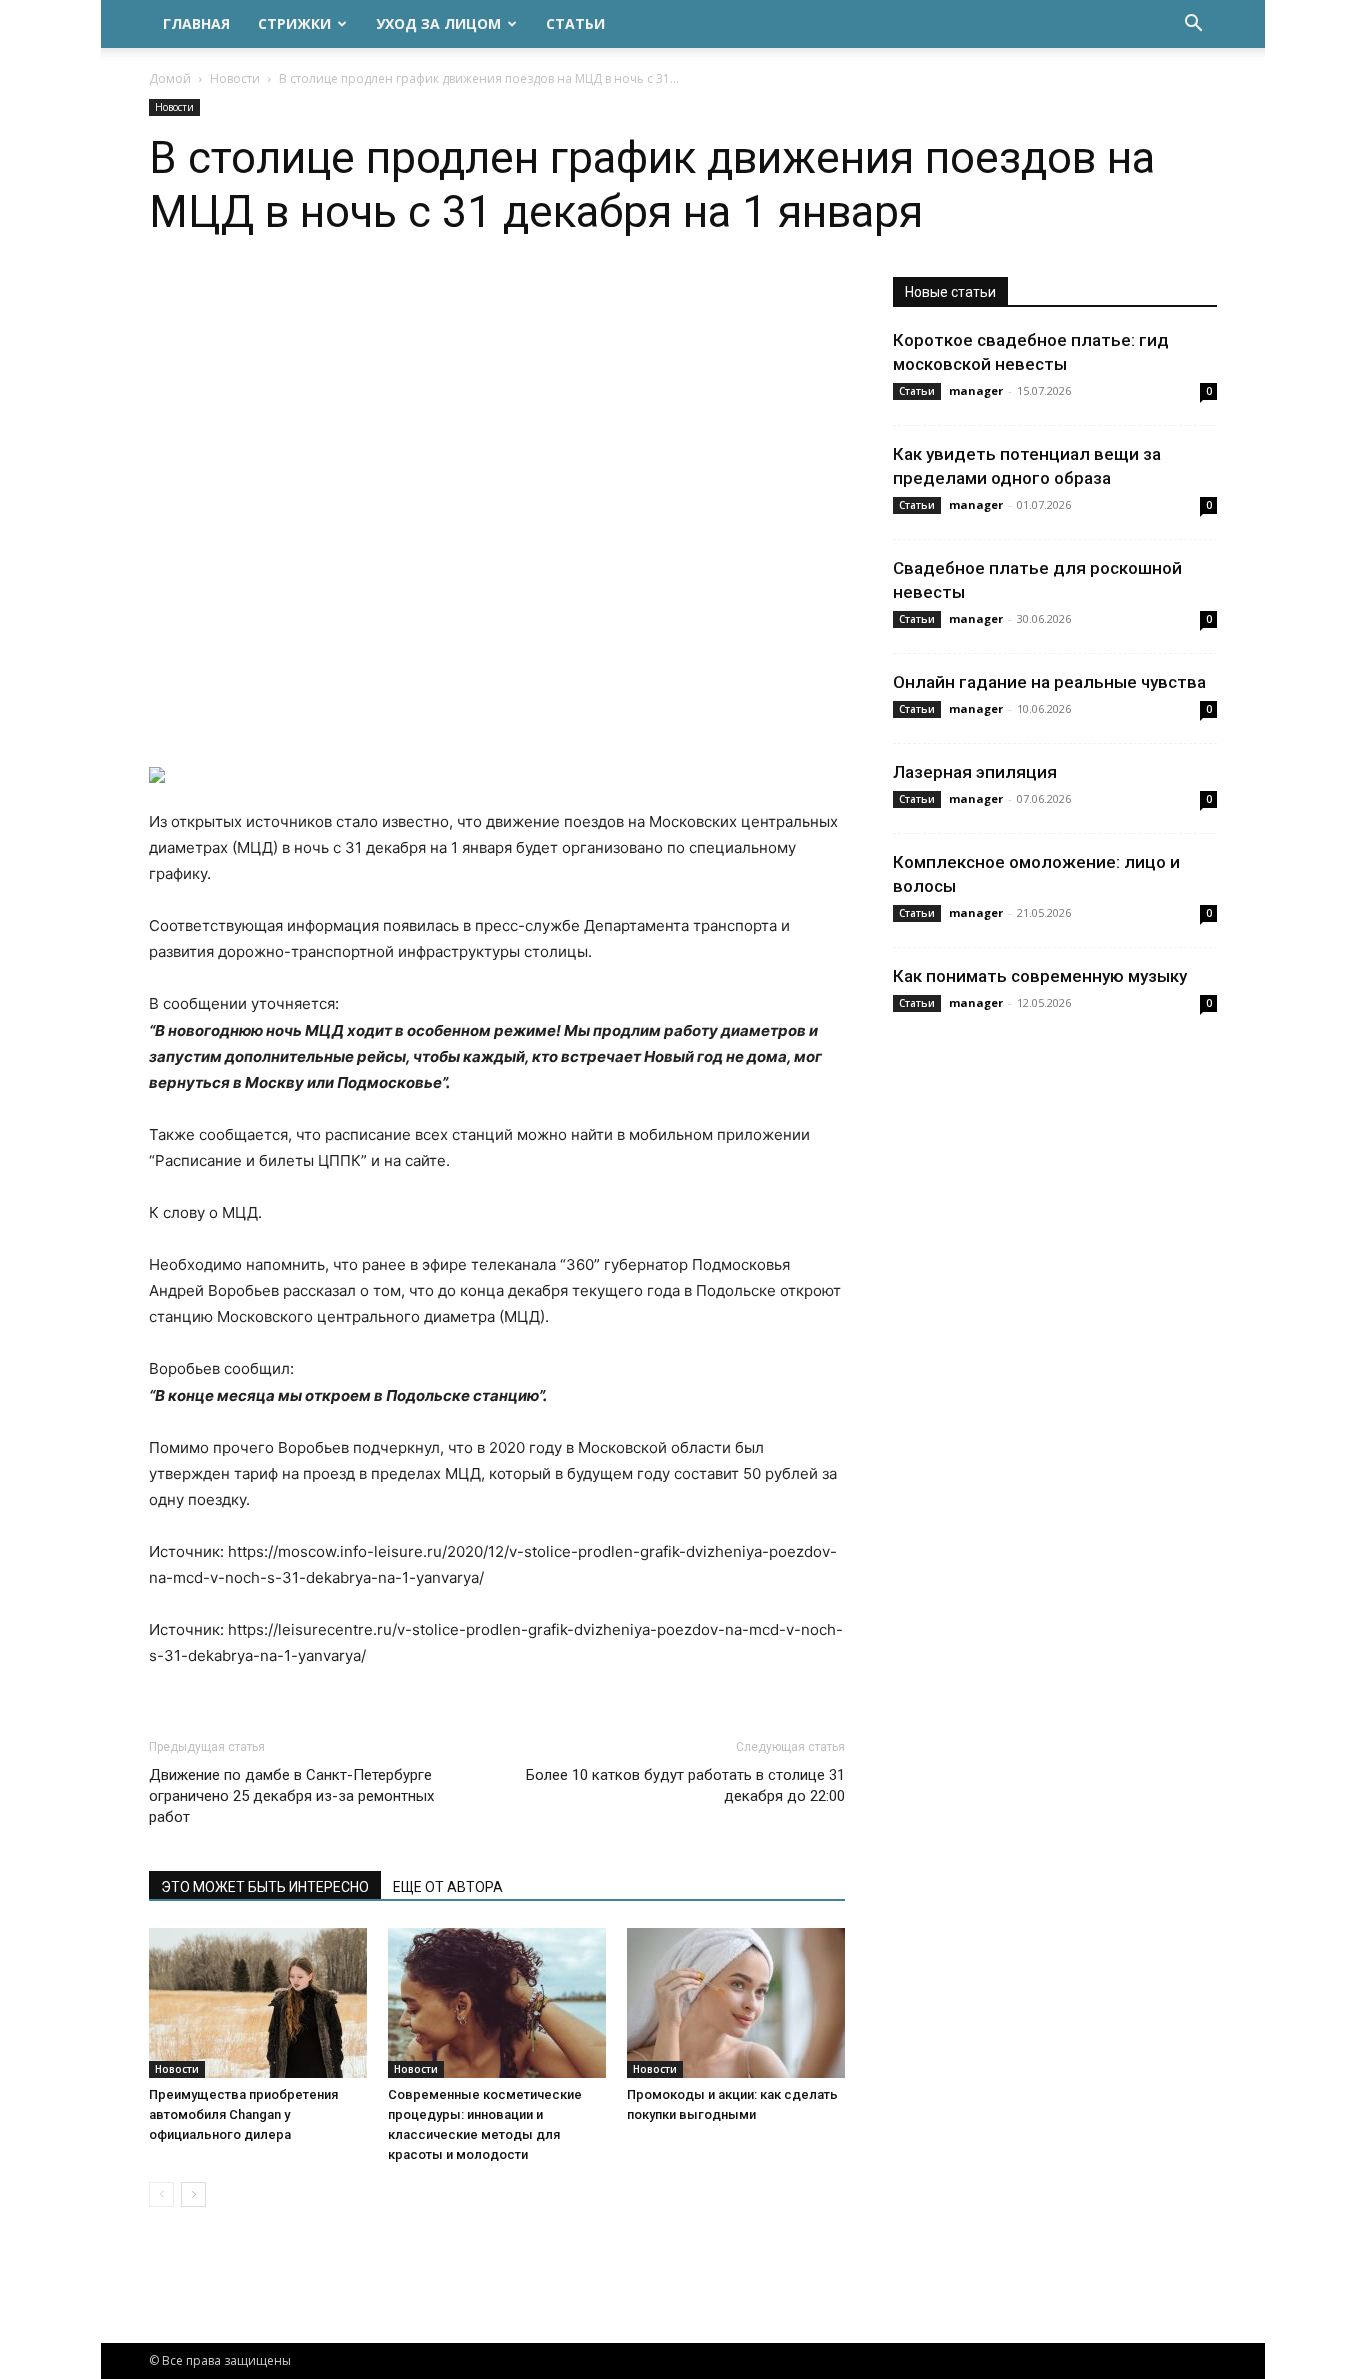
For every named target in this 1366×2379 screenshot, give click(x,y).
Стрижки (294, 23)
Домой (170, 78)
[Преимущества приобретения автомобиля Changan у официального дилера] (258, 2003)
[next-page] (193, 2194)
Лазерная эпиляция (975, 772)
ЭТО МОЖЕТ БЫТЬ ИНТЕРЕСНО (265, 1887)
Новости (235, 78)
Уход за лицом (438, 23)
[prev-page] (161, 2194)
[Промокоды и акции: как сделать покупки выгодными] (736, 2003)
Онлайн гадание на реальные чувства (1049, 682)
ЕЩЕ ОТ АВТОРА (448, 1887)
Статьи (575, 23)
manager (976, 390)
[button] (1193, 25)
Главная (196, 23)
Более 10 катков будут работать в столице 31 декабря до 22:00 (685, 1785)
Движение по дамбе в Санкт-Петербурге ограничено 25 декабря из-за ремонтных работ (291, 1796)
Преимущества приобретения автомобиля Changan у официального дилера (243, 2114)
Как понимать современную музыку (1040, 976)
